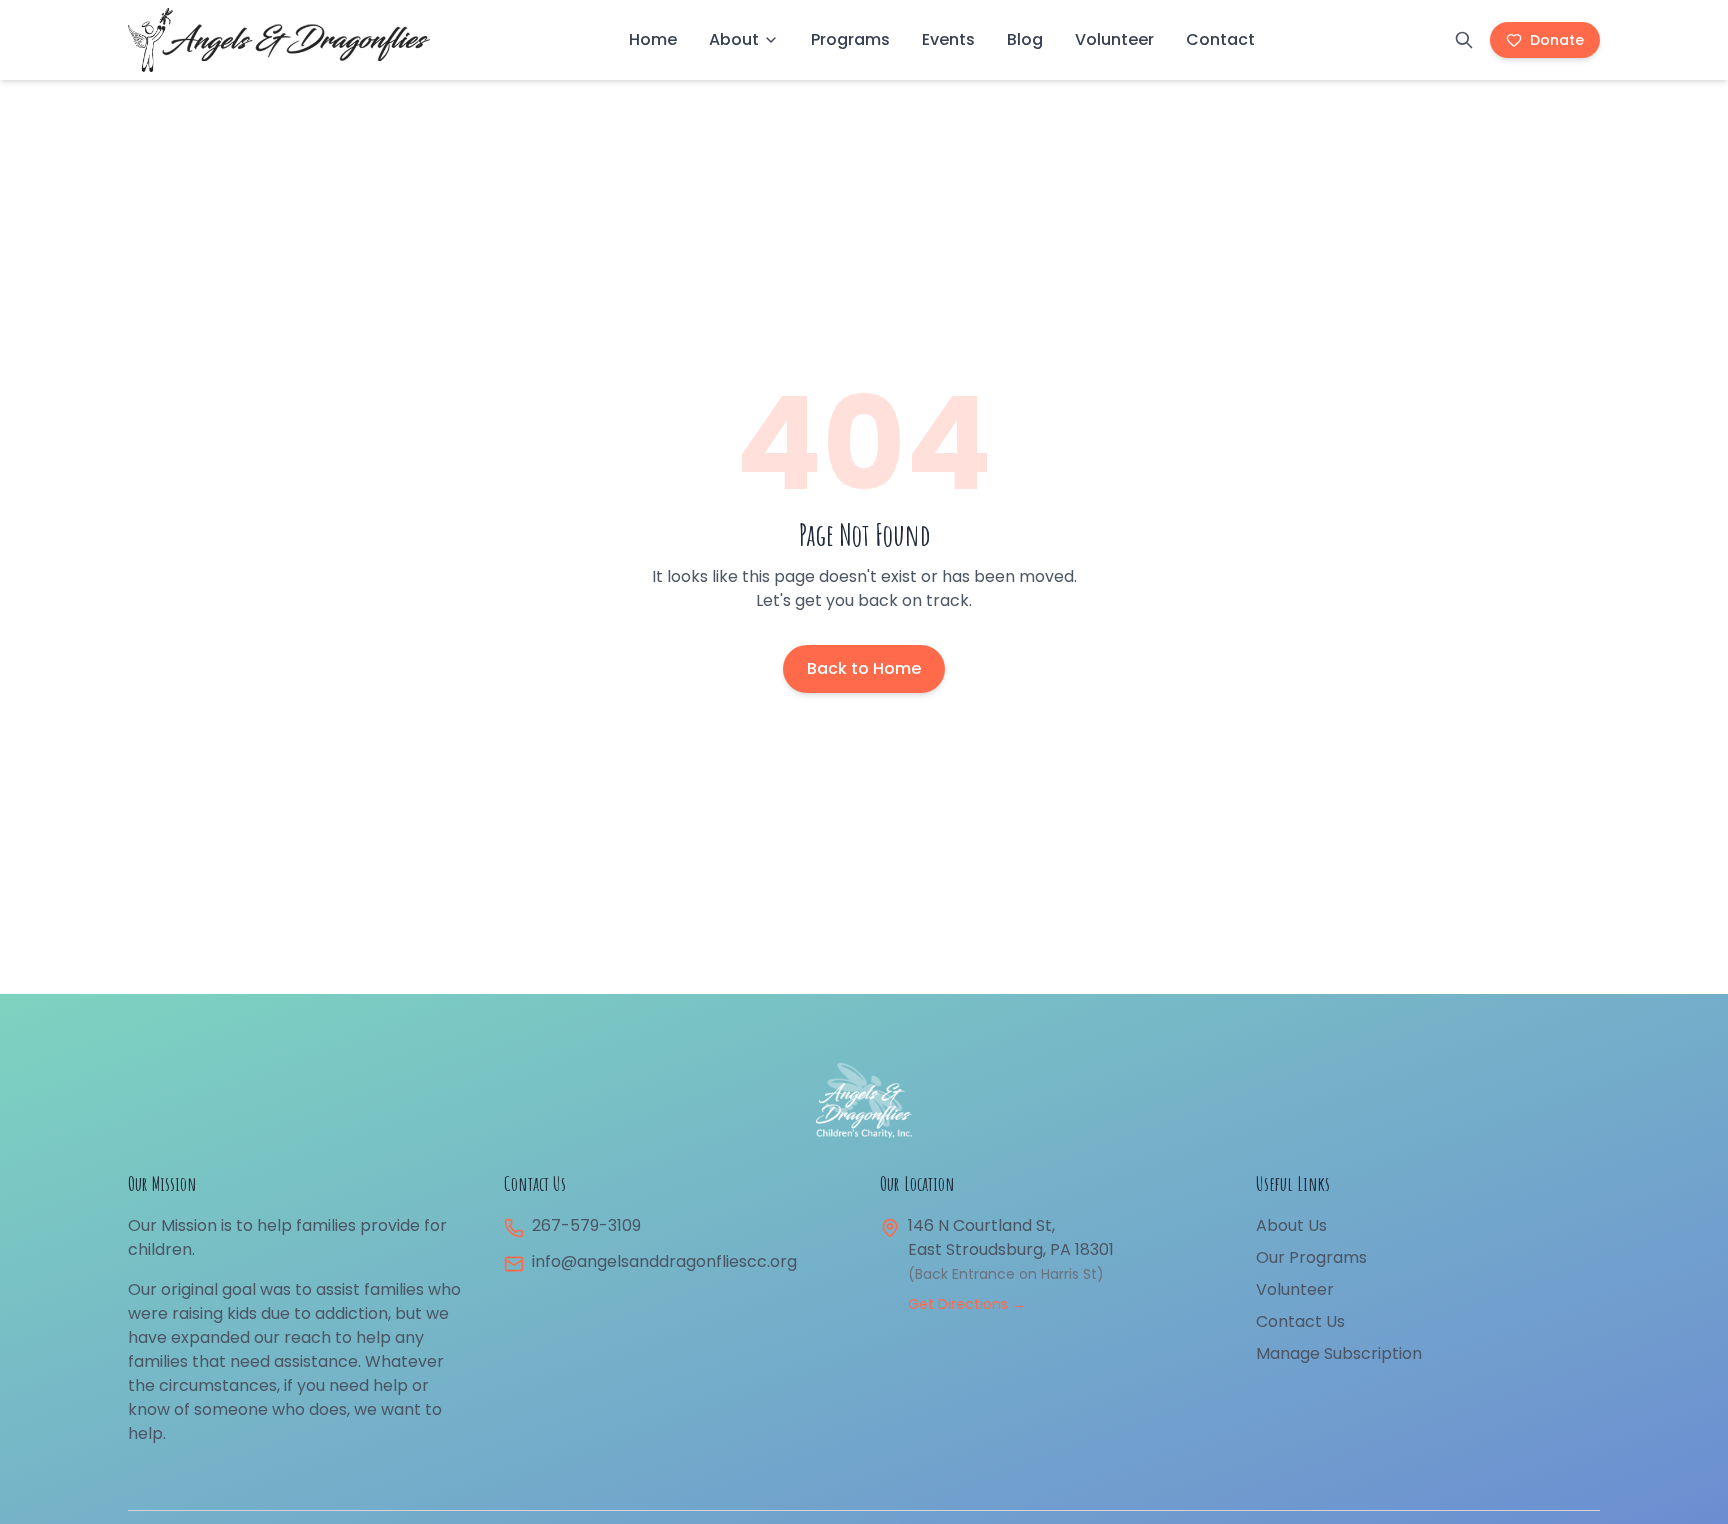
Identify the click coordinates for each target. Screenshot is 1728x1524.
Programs (850, 39)
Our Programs (1311, 1257)
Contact (1220, 39)
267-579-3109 (586, 1225)
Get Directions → (967, 1304)
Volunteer (1114, 39)
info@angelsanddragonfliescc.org (664, 1261)
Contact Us (1300, 1321)
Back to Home (864, 668)
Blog (1025, 39)
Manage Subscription (1339, 1353)
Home (653, 39)
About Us (1291, 1225)
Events (948, 39)
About (734, 39)
